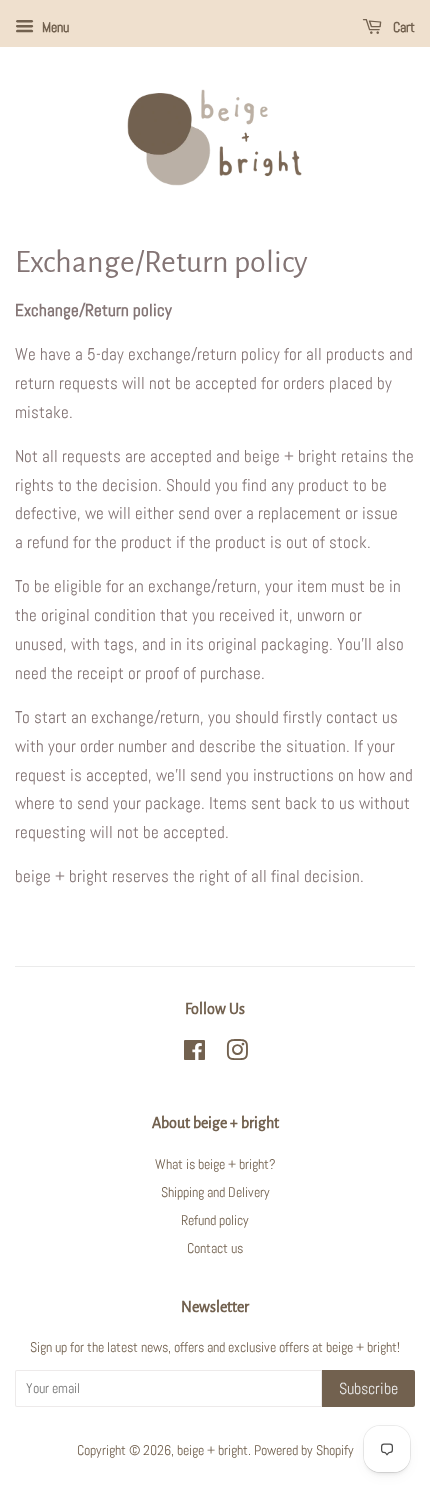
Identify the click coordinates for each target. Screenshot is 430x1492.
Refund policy (215, 1220)
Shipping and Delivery (215, 1192)
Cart (402, 27)
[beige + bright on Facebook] (194, 1054)
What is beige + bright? (215, 1164)
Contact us (215, 1248)
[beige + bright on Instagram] (237, 1054)
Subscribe (368, 1388)
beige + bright (212, 1450)
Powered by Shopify (304, 1450)
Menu (54, 27)
